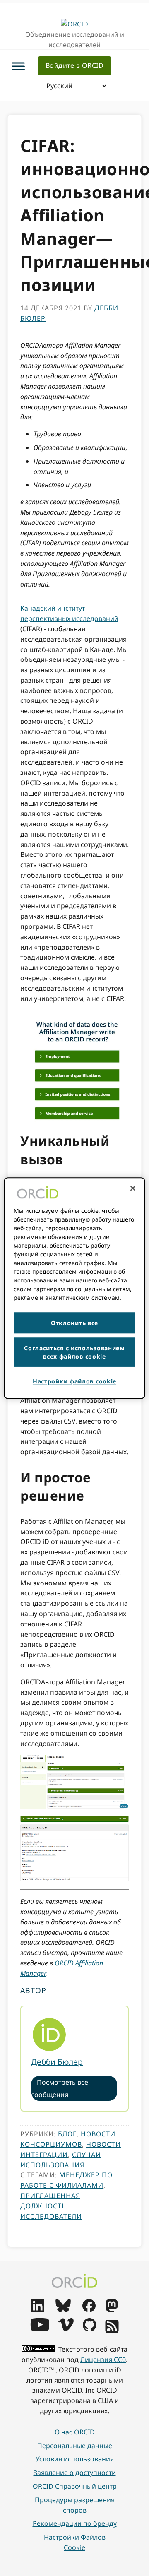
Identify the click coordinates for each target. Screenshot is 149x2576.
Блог (67, 2134)
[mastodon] (112, 2310)
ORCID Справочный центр (75, 2486)
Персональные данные (75, 2446)
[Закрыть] (133, 1188)
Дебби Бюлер (57, 2062)
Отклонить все (74, 1323)
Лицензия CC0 (103, 2360)
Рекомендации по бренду (75, 2523)
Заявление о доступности (75, 2473)
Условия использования (75, 2459)
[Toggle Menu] (18, 66)
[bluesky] (63, 2310)
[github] (89, 2329)
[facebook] (89, 2310)
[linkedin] (38, 2310)
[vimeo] (66, 2329)
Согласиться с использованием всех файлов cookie (74, 1352)
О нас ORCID (75, 2432)
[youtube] (40, 2329)
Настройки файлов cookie (75, 2542)
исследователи (51, 2216)
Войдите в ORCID (75, 65)
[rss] (112, 2331)
